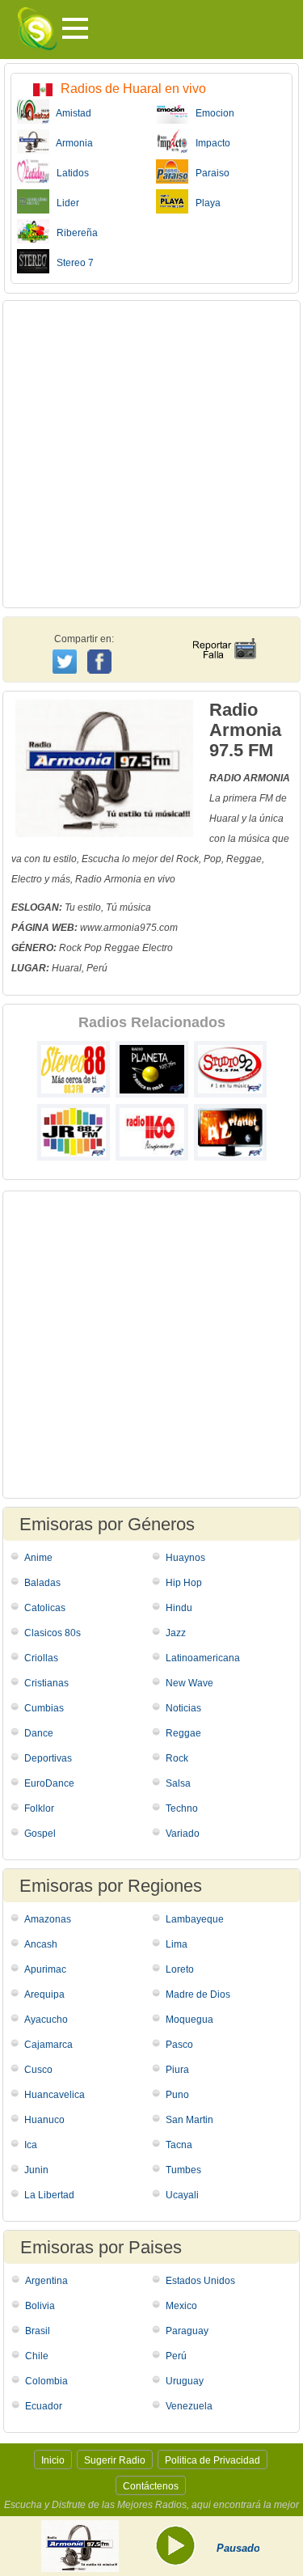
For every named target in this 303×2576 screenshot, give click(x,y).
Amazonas (48, 1919)
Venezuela (189, 2406)
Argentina (46, 2281)
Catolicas (45, 1608)
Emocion (211, 113)
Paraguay (187, 2331)
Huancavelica (55, 2095)
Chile (37, 2356)
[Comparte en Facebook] (101, 646)
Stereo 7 (72, 263)
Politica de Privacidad (213, 2460)
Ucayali (182, 2195)
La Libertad (49, 2195)
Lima (177, 1944)
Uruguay (185, 2381)
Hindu (179, 1608)
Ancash (41, 1944)
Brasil (38, 2331)
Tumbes (183, 2170)
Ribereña (74, 233)
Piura (177, 2070)
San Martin (189, 2120)
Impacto (209, 143)
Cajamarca (48, 2045)
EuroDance (49, 1783)
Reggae (183, 1733)
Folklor (39, 1808)
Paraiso (209, 173)
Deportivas (48, 1758)
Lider (64, 203)
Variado (183, 1834)
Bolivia (40, 2306)
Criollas (41, 1658)
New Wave (189, 1683)
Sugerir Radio (115, 2460)
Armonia (71, 143)
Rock (177, 1758)
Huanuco (44, 2120)
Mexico (181, 2306)
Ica (31, 2145)
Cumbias (44, 1708)
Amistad (70, 113)
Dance (39, 1733)
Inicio (53, 2460)
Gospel (40, 1834)
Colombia (46, 2381)
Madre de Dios (198, 1994)
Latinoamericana (203, 1658)
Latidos (69, 173)
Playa (204, 203)
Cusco (38, 2070)
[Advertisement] (151, 454)
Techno (182, 1808)
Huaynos (185, 1558)
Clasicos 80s (53, 1633)
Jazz (176, 1633)
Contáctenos (151, 2486)
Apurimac (45, 1969)
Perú (176, 2356)
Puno (177, 2095)
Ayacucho (46, 2020)
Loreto (180, 1969)
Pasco (179, 2045)
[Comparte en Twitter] (66, 659)
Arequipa (44, 1994)
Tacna (179, 2145)
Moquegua (189, 2020)
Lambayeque (195, 1919)
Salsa (178, 1783)
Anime (38, 1558)
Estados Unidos (200, 2281)
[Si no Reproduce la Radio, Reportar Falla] (224, 634)
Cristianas (46, 1683)
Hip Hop (184, 1583)
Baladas (42, 1583)
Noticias (183, 1708)
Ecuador (44, 2406)
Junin (36, 2170)
